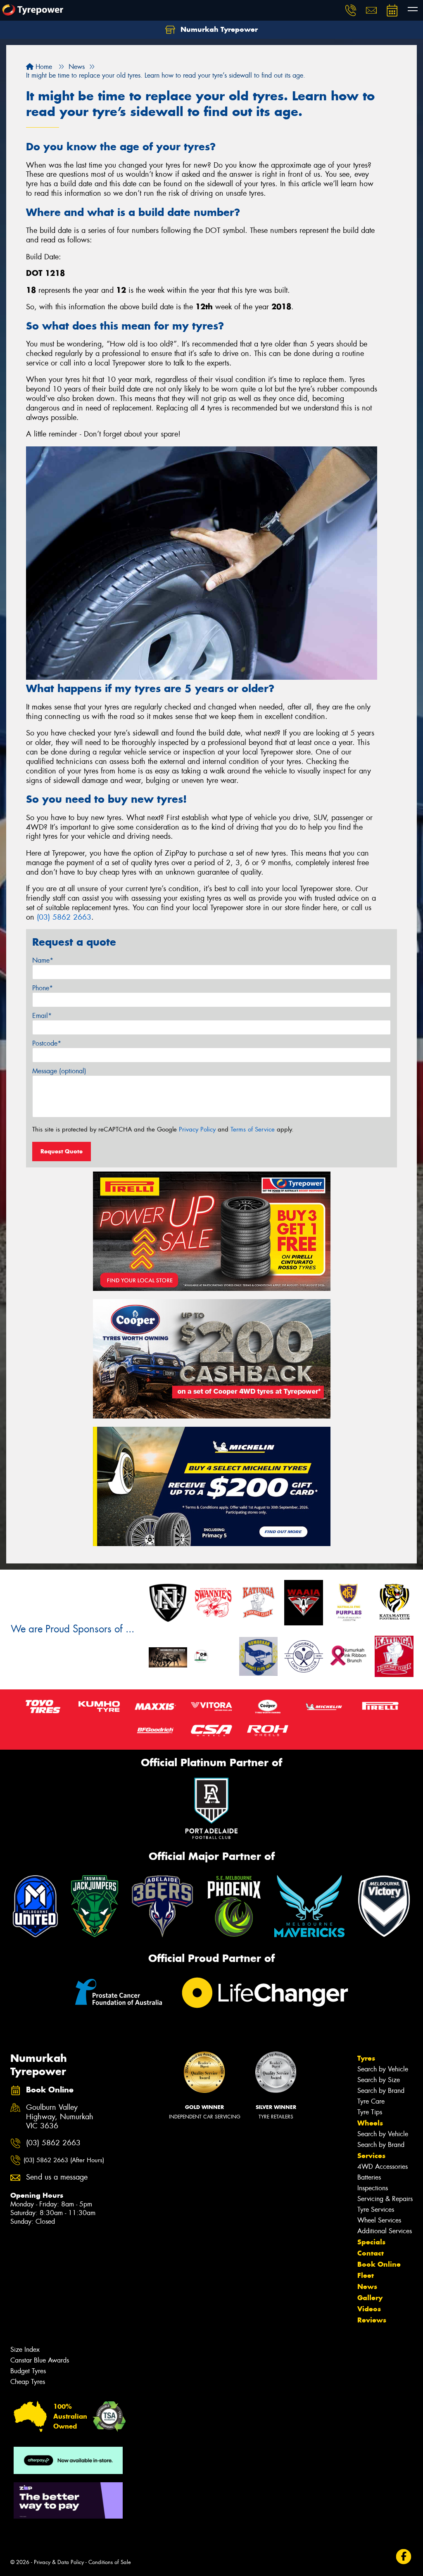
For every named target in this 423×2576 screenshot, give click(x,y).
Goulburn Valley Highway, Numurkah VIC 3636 (60, 2117)
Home (43, 67)
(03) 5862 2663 (64, 917)
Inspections (373, 2188)
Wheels (370, 2123)
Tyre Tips (370, 2112)
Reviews (372, 2320)
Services (371, 2156)
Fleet (366, 2275)
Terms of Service (253, 1129)
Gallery (370, 2298)
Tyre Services (376, 2210)
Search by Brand (381, 2091)
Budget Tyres (28, 2371)
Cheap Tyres (28, 2382)
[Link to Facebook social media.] (404, 2557)
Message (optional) (59, 1071)
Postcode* (47, 1043)
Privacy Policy (197, 1129)
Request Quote (62, 1151)
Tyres (366, 2058)
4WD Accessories (383, 2167)
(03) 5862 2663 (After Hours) (64, 2160)
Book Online (379, 2264)
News (367, 2287)
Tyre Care (371, 2101)
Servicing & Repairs (385, 2199)
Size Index (25, 2349)
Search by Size (379, 2080)
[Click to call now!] (351, 10)
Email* (42, 1016)
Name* (43, 960)
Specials (371, 2242)
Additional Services (385, 2231)
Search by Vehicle (383, 2069)
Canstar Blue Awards (40, 2360)
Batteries (369, 2177)
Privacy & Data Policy (59, 2562)
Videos (369, 2309)
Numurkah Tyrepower (218, 29)
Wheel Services (379, 2220)
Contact (371, 2253)
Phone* (43, 988)
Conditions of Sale (110, 2562)
